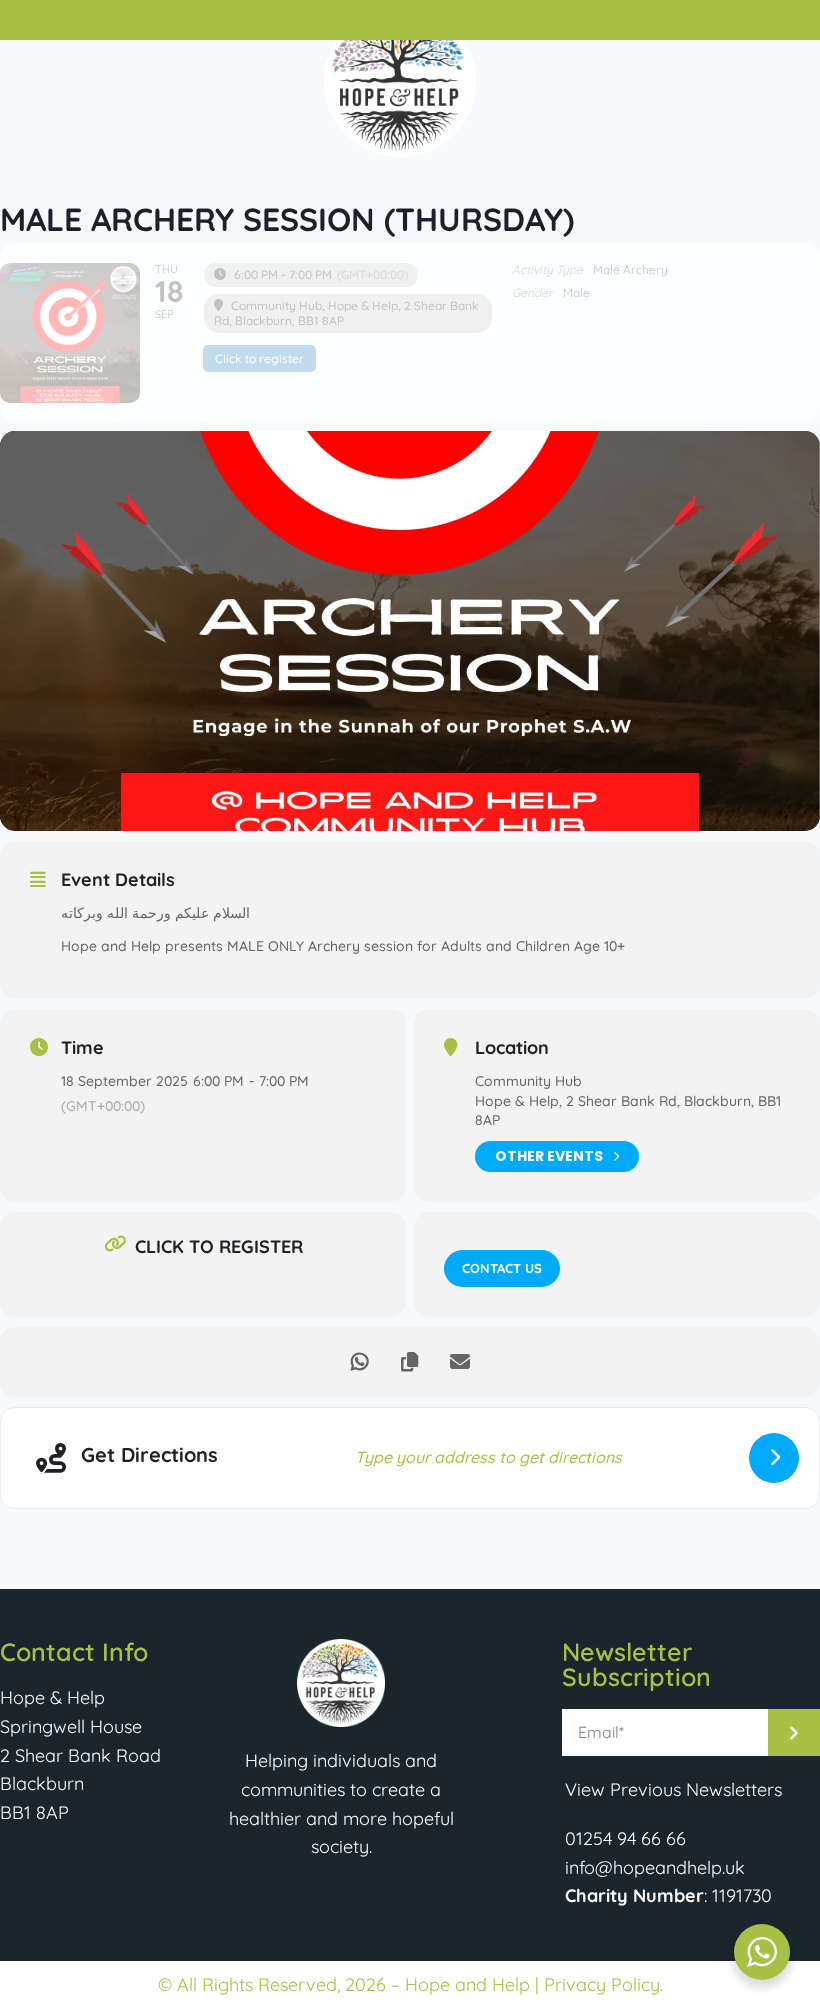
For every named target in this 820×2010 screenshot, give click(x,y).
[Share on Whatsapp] (360, 1362)
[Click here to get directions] (774, 1458)
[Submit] (794, 1732)
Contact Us (502, 1268)
